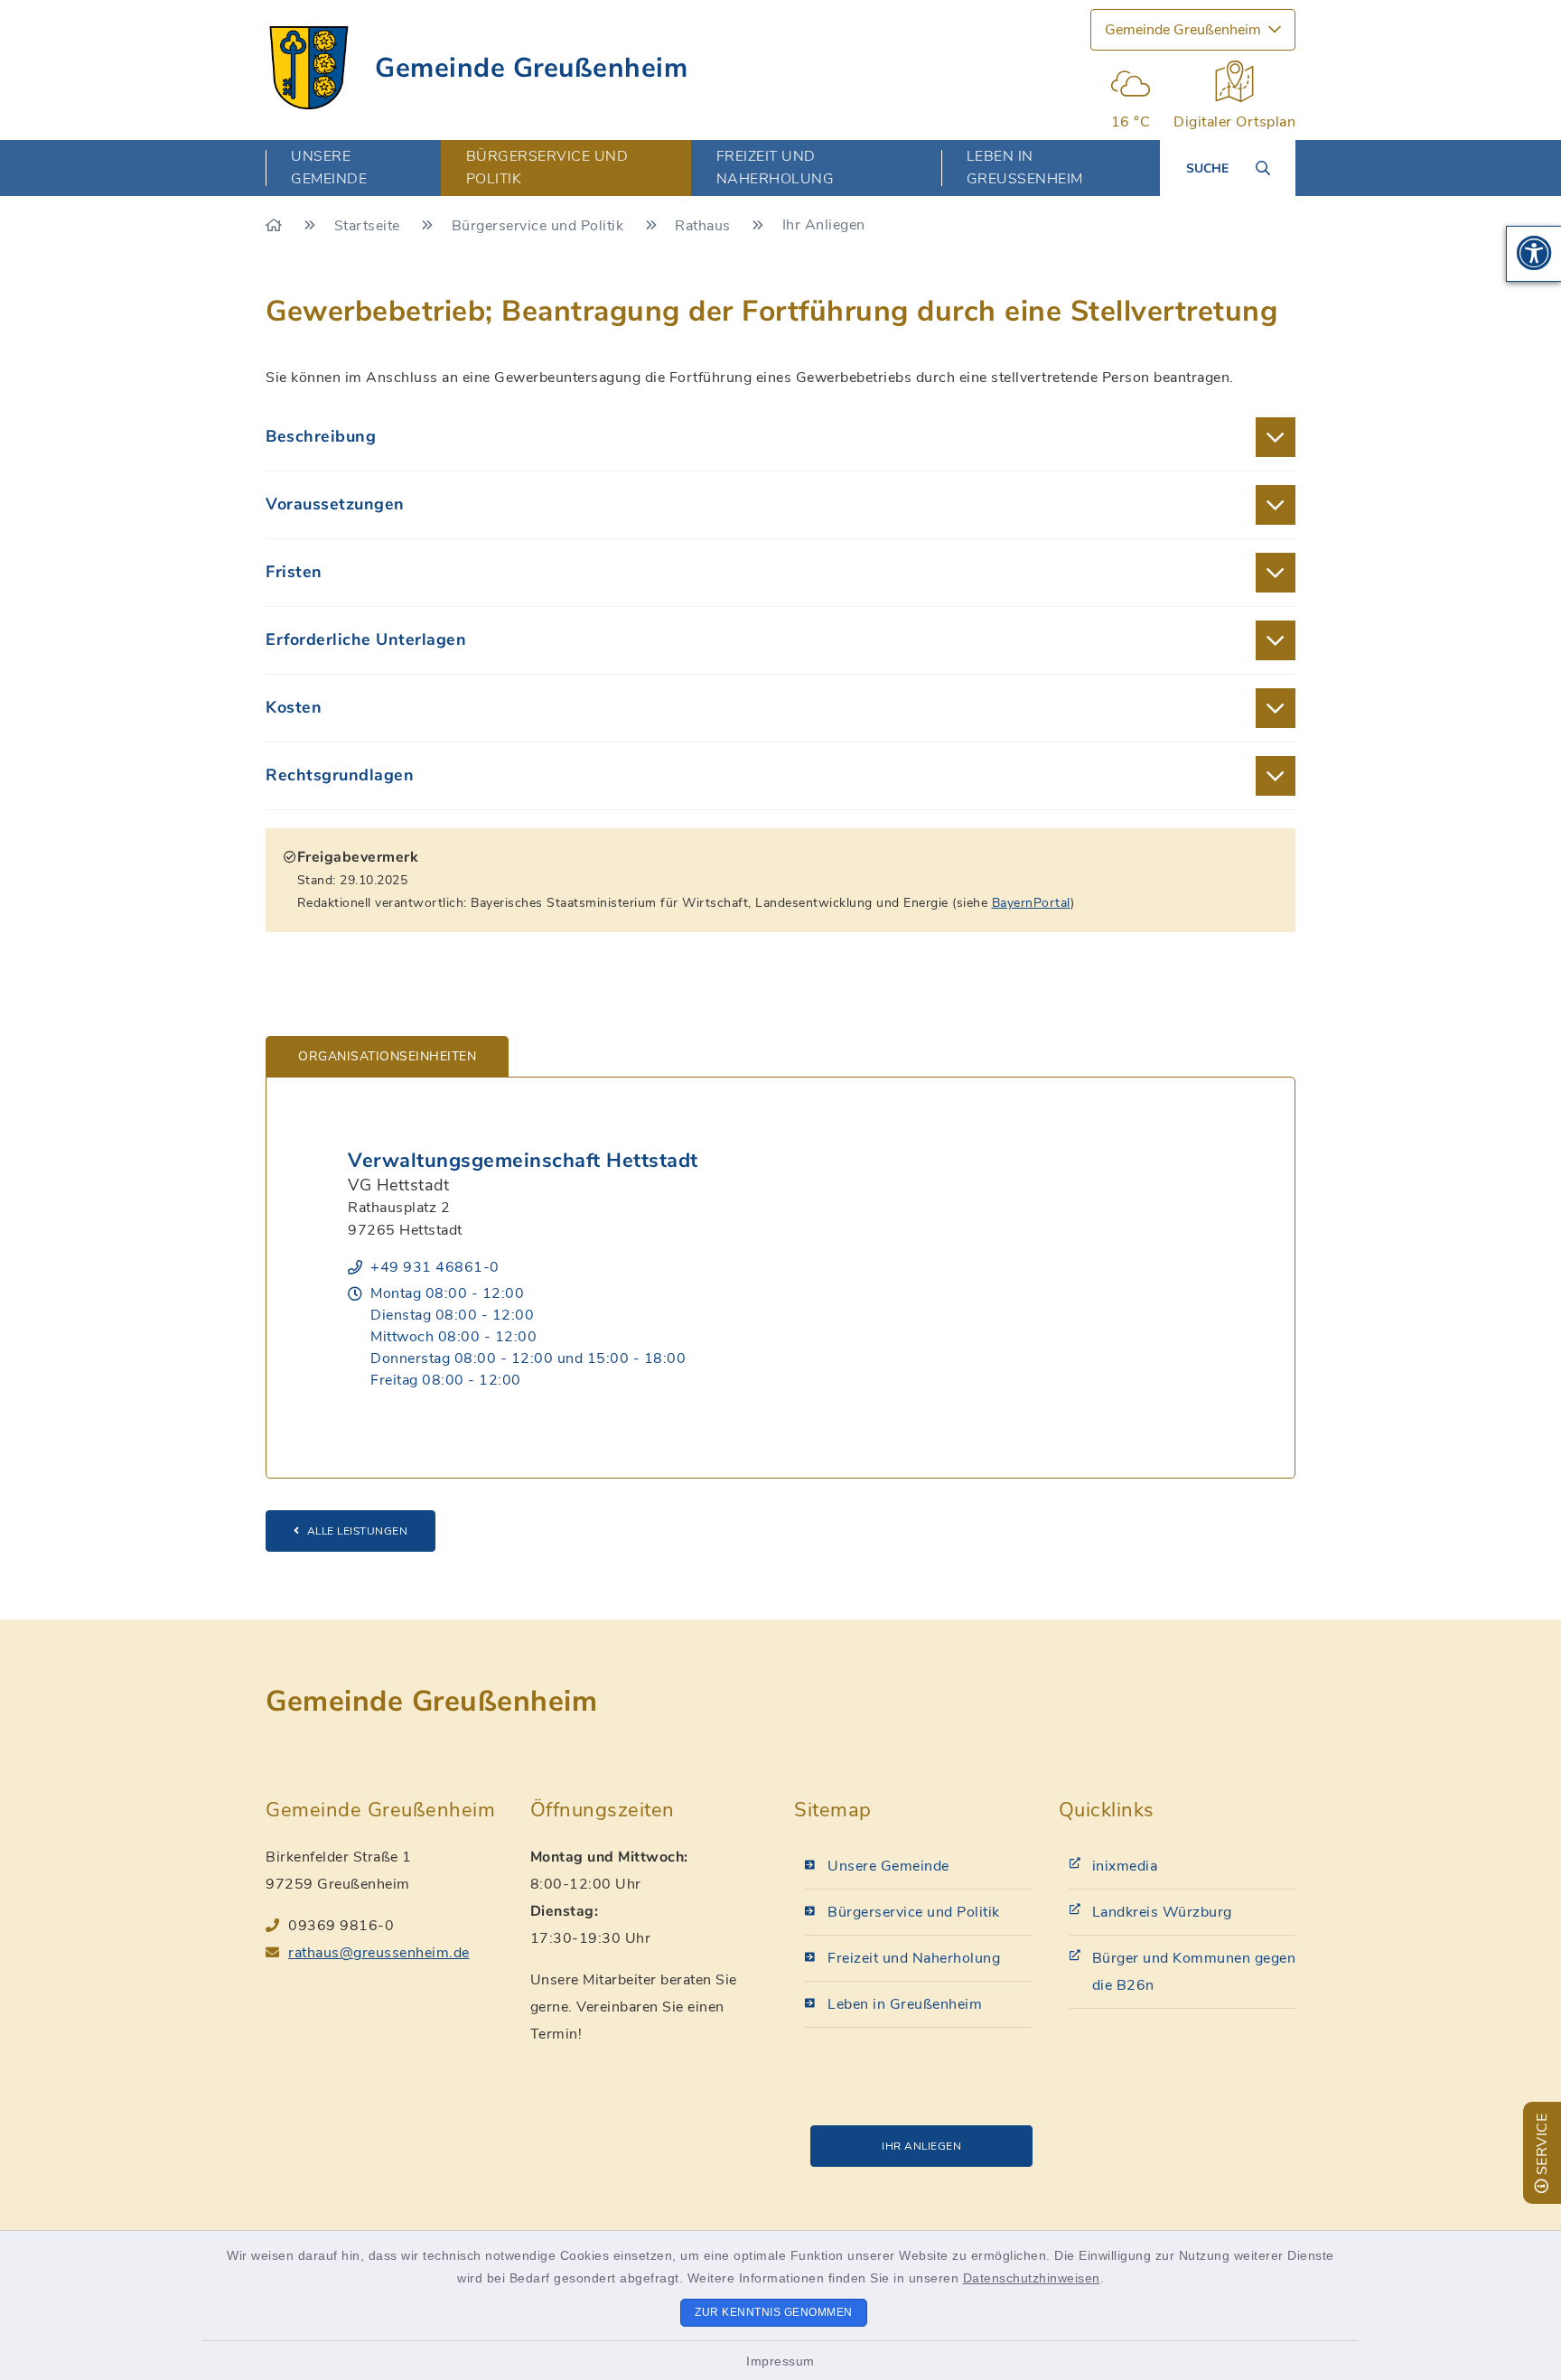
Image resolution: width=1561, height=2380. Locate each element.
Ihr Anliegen (921, 2146)
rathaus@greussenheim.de (379, 1953)
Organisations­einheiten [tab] (387, 1056)
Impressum (780, 2361)
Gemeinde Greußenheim (531, 68)
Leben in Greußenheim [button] (1025, 168)
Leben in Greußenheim (905, 2004)
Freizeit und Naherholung (914, 1958)
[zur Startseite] (309, 68)
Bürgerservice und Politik (540, 226)
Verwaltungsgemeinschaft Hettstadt (523, 1161)
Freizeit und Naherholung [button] (776, 168)
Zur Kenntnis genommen (774, 2312)
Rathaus (705, 226)
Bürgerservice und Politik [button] (547, 168)
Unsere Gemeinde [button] (329, 168)
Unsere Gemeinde (888, 1866)
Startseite (369, 226)
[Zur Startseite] (276, 226)
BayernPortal (1031, 903)
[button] (1534, 254)
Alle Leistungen (358, 1531)
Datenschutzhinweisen (1032, 2278)
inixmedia (1125, 1866)
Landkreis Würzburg (1162, 1912)
